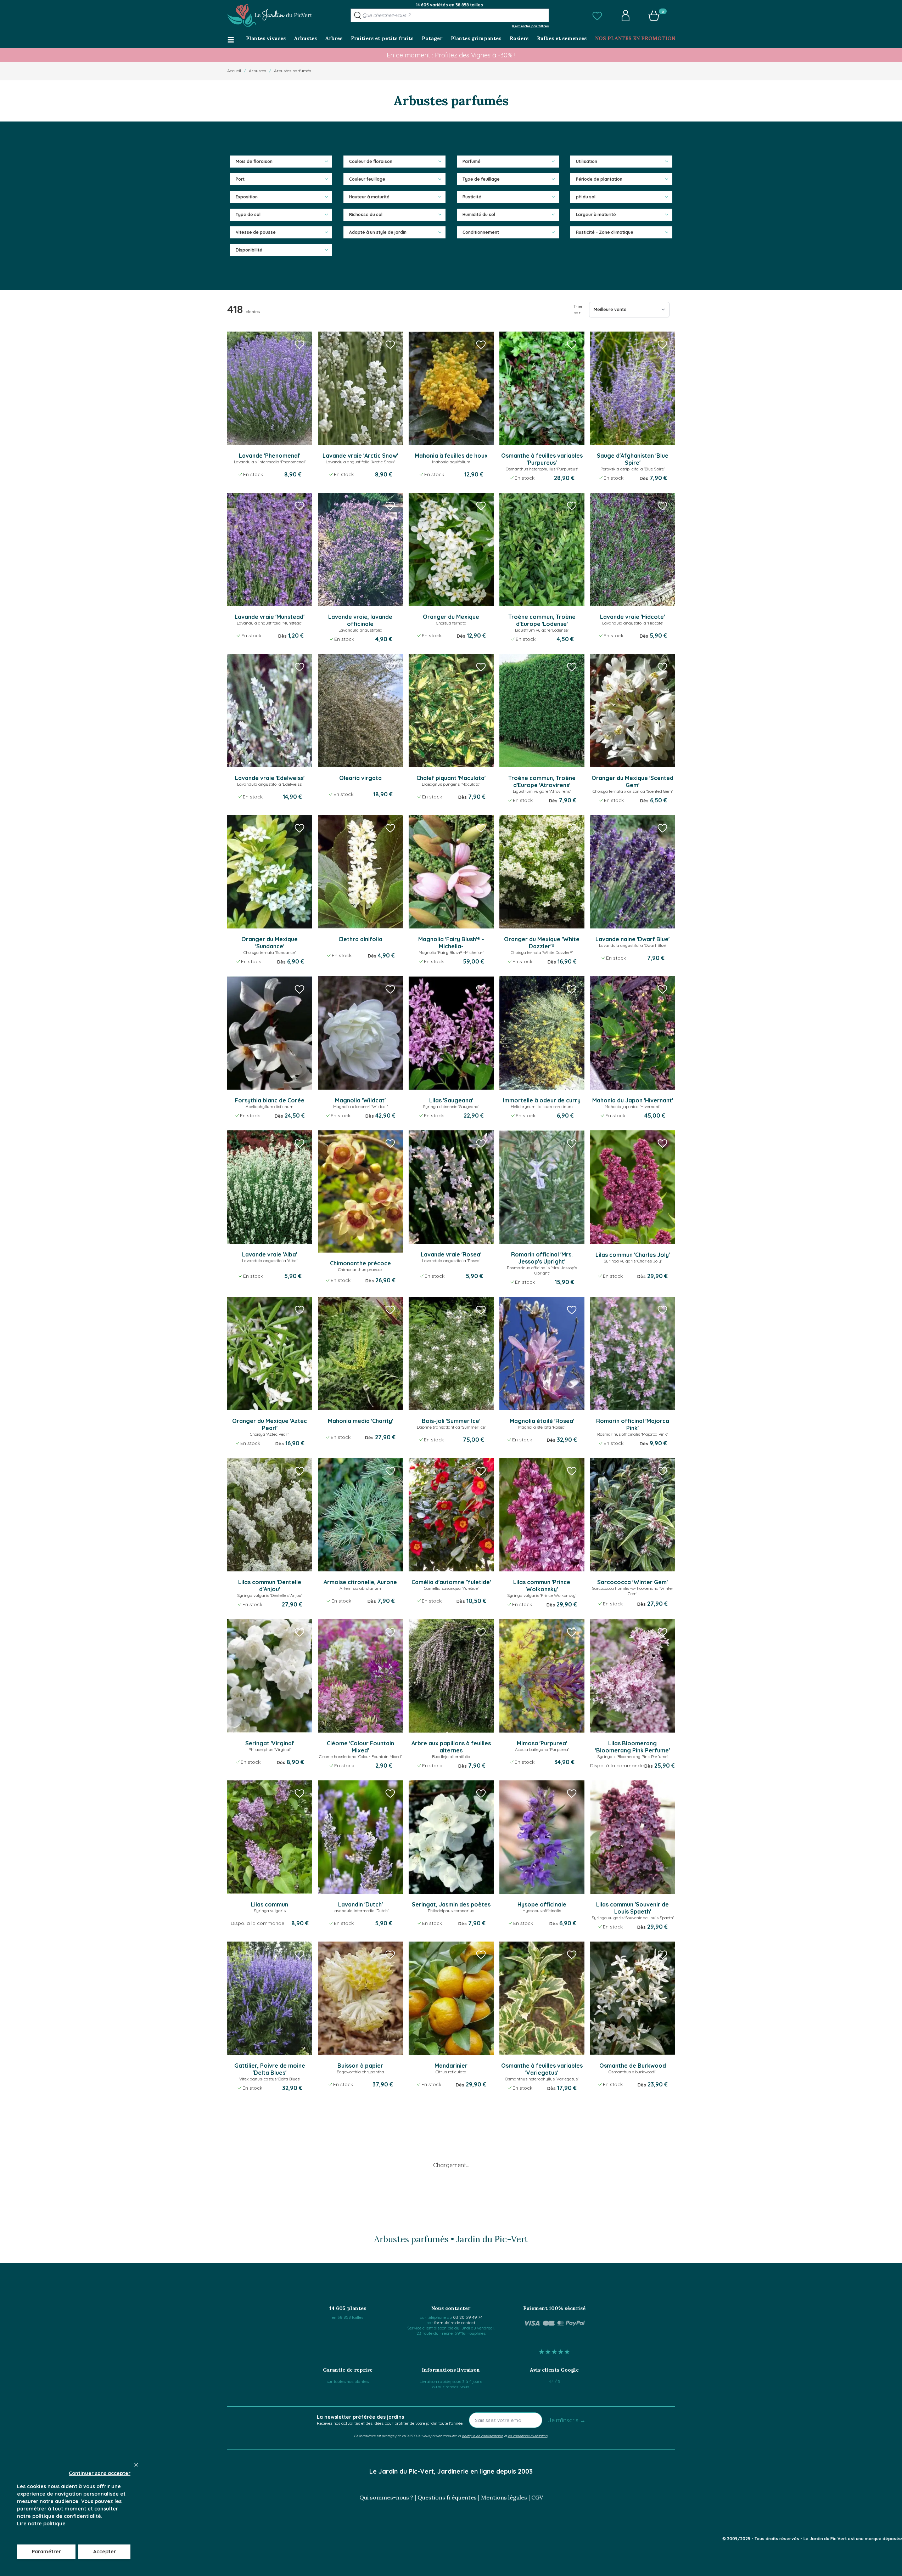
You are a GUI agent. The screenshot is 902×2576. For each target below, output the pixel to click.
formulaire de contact (455, 2323)
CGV (537, 2497)
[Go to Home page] (270, 16)
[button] (597, 16)
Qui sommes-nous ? (386, 2497)
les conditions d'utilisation (528, 2436)
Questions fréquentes (447, 2497)
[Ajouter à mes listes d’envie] (299, 344)
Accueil (234, 71)
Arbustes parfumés (293, 71)
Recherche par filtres (531, 26)
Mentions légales (504, 2497)
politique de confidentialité (482, 2436)
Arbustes (257, 71)
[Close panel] (136, 2465)
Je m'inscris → (567, 2420)
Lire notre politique (41, 2524)
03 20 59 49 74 (468, 2317)
